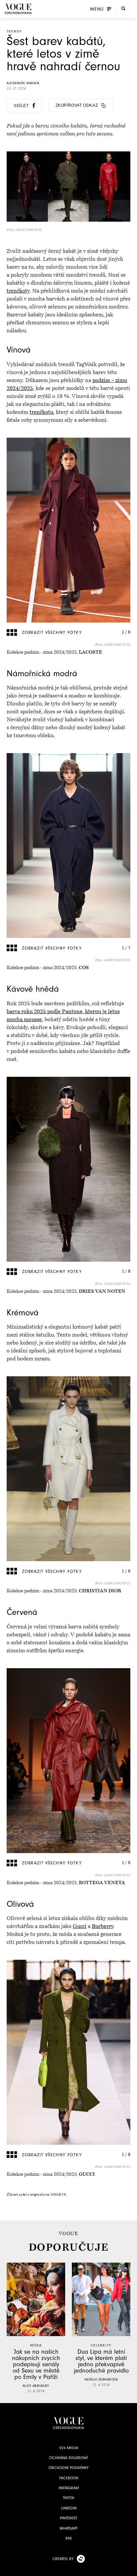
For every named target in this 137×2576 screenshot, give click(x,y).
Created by (63, 2559)
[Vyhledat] (123, 8)
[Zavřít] (130, 2569)
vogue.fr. (59, 2195)
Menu (97, 9)
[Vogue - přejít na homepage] (18, 9)
